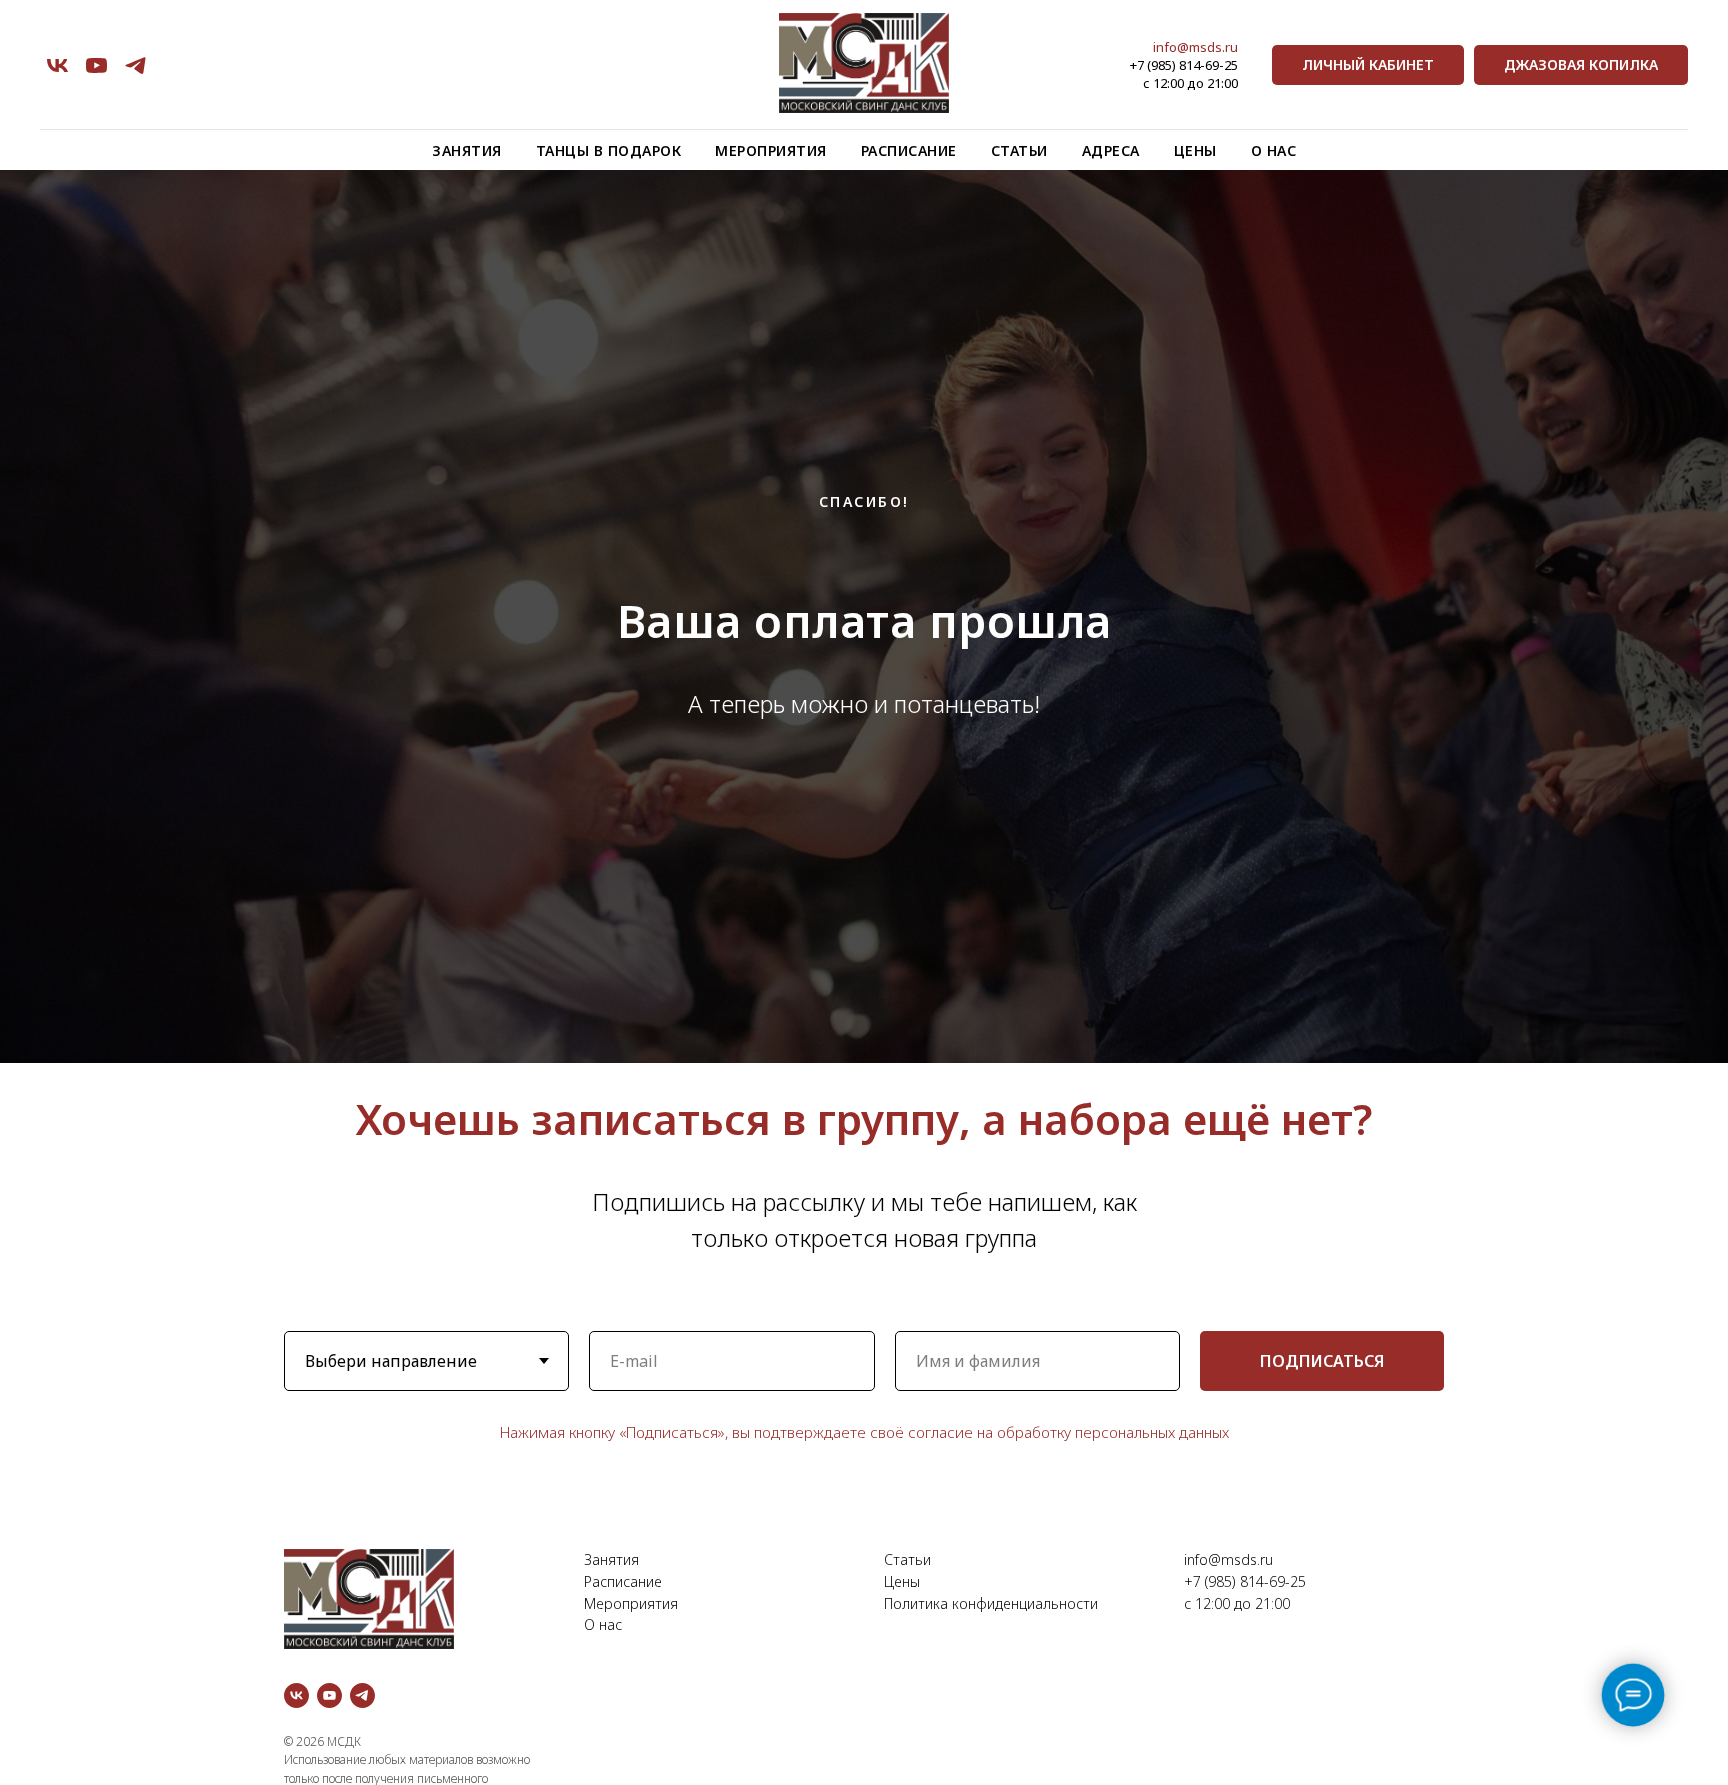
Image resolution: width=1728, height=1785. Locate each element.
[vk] (57, 65)
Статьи (1019, 150)
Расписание (909, 150)
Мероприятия (771, 150)
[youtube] (96, 65)
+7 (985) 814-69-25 (1184, 65)
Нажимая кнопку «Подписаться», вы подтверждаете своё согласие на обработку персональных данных (864, 1432)
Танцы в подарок (609, 150)
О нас (1274, 150)
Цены (1195, 150)
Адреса (1111, 150)
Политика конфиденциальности (991, 1603)
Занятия (467, 150)
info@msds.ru (1195, 47)
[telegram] (135, 65)
